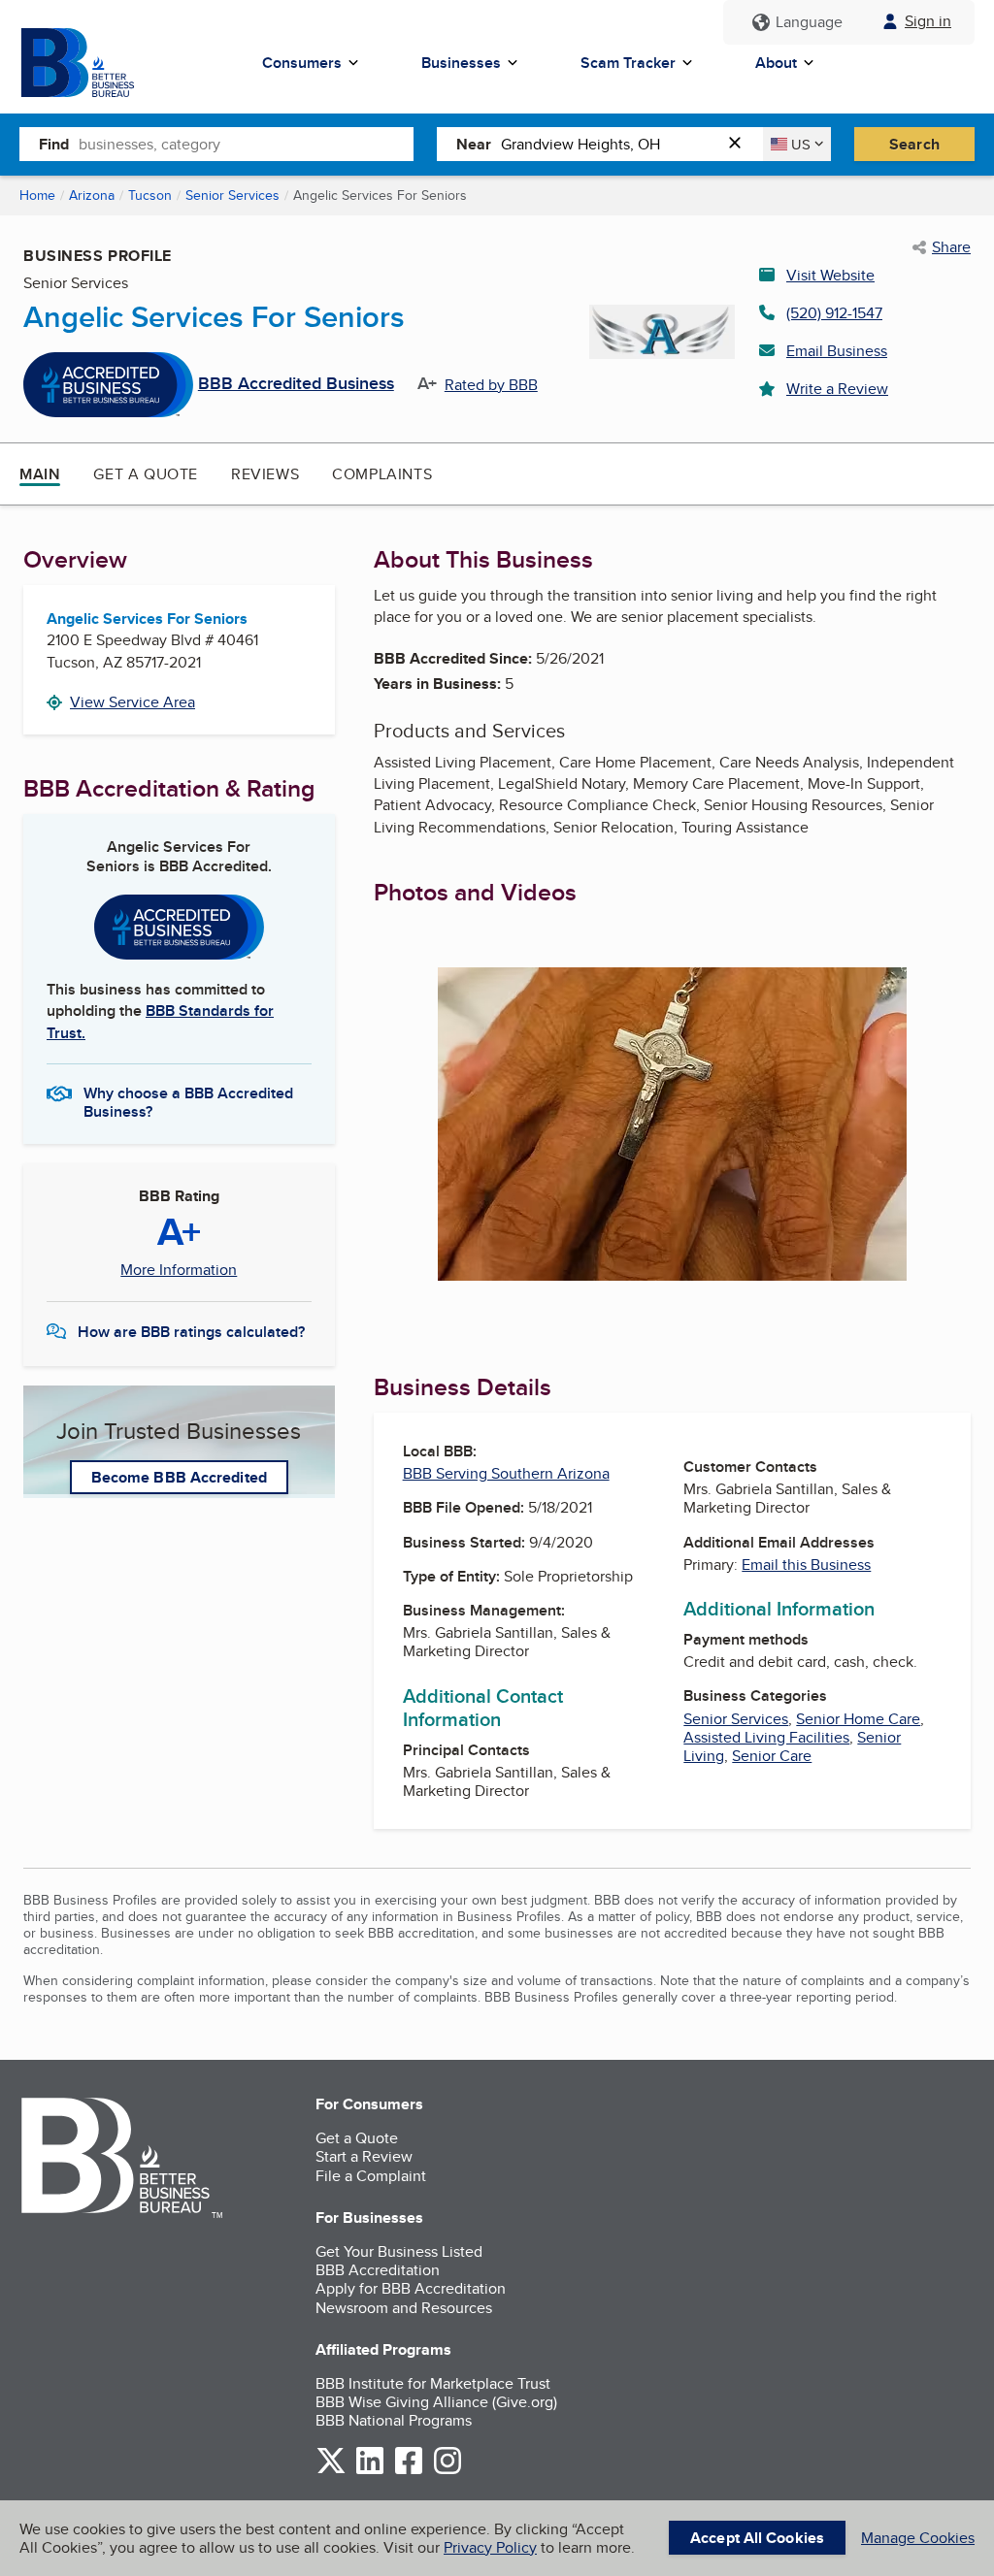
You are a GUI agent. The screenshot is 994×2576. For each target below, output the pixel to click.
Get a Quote (146, 474)
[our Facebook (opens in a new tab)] (409, 2471)
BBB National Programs (394, 2420)
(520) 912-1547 (834, 313)
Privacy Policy (490, 2547)
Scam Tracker (628, 63)
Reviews (265, 474)
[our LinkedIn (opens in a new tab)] (370, 2471)
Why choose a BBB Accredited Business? (188, 1101)
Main (40, 474)
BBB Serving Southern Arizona (506, 1473)
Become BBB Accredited (179, 1477)
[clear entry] (741, 144)
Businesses (461, 63)
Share (951, 247)
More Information (179, 1270)
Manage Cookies (918, 2538)
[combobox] (246, 144)
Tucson (150, 195)
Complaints (382, 474)
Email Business (837, 351)
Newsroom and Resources (404, 2308)
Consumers (302, 63)
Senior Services (232, 195)
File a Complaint (371, 2176)
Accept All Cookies (757, 2538)
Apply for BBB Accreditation (411, 2288)
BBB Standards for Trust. (160, 1021)
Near (474, 144)
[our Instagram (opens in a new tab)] (447, 2471)
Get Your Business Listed (399, 2251)
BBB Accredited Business (296, 384)
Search (914, 144)
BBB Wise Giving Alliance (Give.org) (436, 2402)
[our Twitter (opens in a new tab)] (331, 2471)
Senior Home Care (858, 1719)
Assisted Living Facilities (766, 1737)
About (776, 63)
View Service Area (133, 702)
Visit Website (830, 275)
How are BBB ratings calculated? (191, 1332)
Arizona (92, 195)
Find (54, 144)
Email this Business (806, 1565)
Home (37, 195)
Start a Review (364, 2156)
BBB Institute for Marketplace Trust (433, 2383)
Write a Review (837, 389)
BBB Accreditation (378, 2270)
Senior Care (772, 1756)
